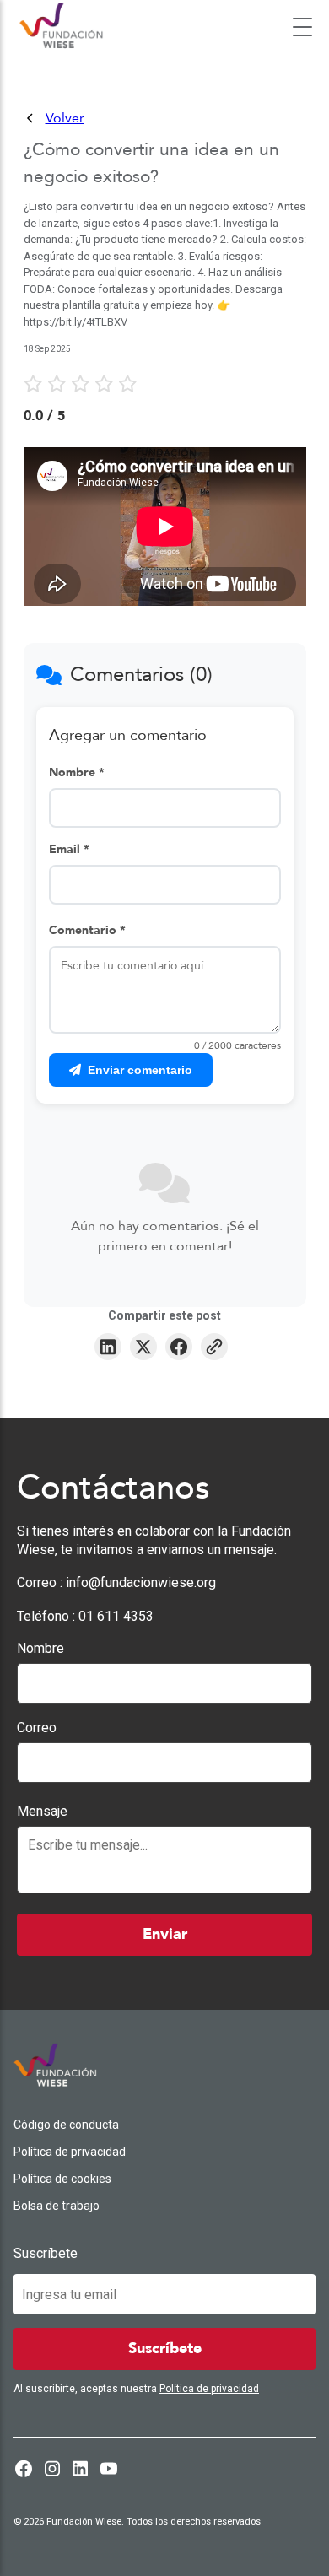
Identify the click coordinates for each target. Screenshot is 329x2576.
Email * (69, 849)
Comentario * (87, 930)
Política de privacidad (70, 2152)
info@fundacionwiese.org (141, 1582)
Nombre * (77, 772)
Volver (65, 118)
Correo (37, 1728)
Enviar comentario (140, 1070)
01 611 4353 (116, 1616)
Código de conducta (66, 2125)
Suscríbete (46, 2253)
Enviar (165, 1934)
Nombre (40, 1648)
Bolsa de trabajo (57, 2206)
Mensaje (42, 1811)
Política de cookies (62, 2179)
